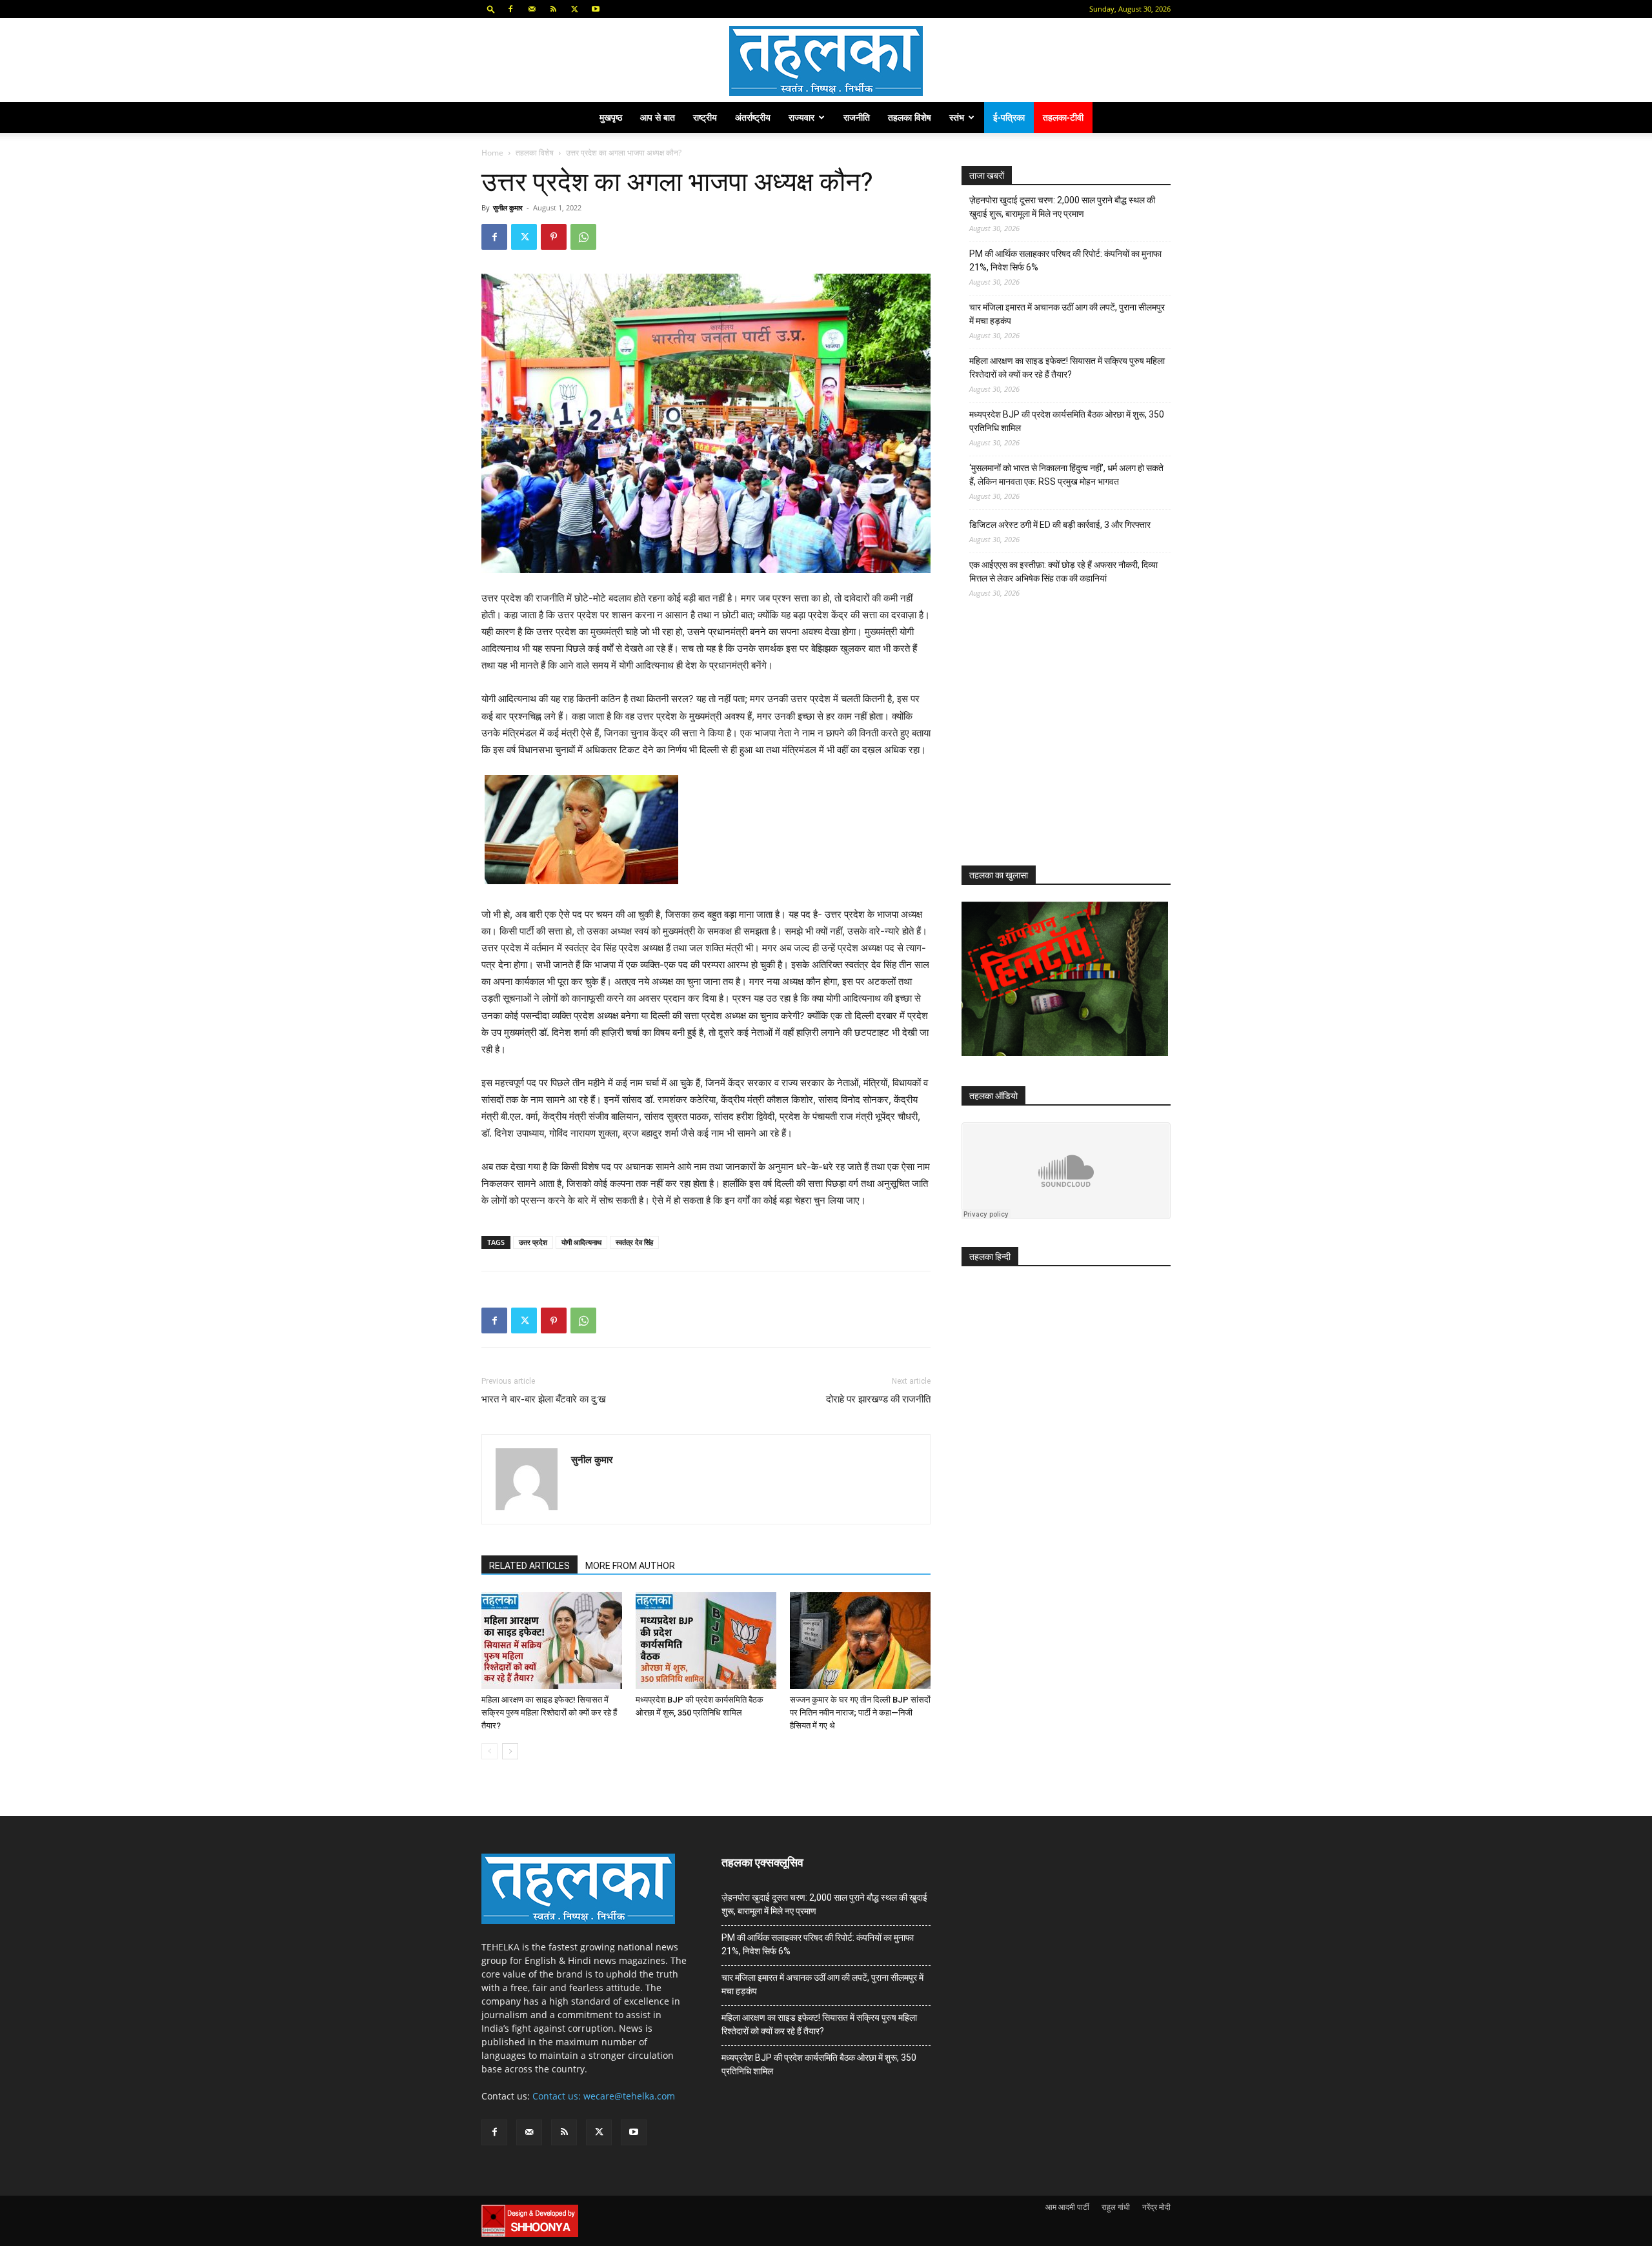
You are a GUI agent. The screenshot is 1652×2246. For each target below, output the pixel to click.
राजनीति (857, 117)
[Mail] (532, 9)
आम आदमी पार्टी (1067, 2207)
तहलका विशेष (910, 117)
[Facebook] (510, 9)
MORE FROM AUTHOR (630, 1566)
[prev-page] (489, 1751)
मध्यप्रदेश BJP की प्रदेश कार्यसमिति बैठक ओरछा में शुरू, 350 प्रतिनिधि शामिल (1067, 421)
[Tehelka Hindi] (826, 61)
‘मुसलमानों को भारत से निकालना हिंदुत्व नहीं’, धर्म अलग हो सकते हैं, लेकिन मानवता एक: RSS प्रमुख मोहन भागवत (1066, 475)
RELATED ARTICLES (529, 1566)
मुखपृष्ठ (611, 117)
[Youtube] (596, 9)
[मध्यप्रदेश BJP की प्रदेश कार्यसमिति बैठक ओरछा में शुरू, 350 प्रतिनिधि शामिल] (706, 1641)
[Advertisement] (1058, 744)
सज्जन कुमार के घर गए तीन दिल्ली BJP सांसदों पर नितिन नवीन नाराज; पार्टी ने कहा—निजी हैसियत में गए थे (860, 1713)
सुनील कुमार (508, 207)
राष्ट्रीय (705, 117)
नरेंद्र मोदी (1156, 2207)
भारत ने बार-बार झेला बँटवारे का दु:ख (544, 1399)
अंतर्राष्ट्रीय (753, 117)
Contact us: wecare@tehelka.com (604, 2096)
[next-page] (510, 1751)
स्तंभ (957, 117)
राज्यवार (801, 117)
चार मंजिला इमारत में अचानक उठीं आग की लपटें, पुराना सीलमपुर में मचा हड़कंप (1067, 314)
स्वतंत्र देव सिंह (634, 1242)
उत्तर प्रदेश (533, 1242)
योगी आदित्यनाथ (581, 1242)
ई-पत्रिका (1009, 117)
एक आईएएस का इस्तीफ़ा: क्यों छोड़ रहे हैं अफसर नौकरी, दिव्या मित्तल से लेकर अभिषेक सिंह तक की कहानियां (1063, 572)
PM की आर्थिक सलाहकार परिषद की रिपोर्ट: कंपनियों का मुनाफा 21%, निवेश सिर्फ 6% (1065, 260)
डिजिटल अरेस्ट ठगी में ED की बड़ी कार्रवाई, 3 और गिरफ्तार (1060, 525)
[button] (491, 9)
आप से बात (658, 117)
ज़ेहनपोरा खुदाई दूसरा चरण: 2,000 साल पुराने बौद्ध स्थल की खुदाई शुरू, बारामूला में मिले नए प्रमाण (1062, 207)
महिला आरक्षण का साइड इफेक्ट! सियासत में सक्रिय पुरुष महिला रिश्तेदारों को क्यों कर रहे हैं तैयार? (549, 1713)
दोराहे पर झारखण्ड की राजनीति (878, 1399)
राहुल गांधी (1116, 2207)
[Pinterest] (554, 237)
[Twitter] (574, 9)
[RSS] (553, 9)
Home (492, 153)
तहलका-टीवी (1063, 117)
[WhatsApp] (583, 237)
